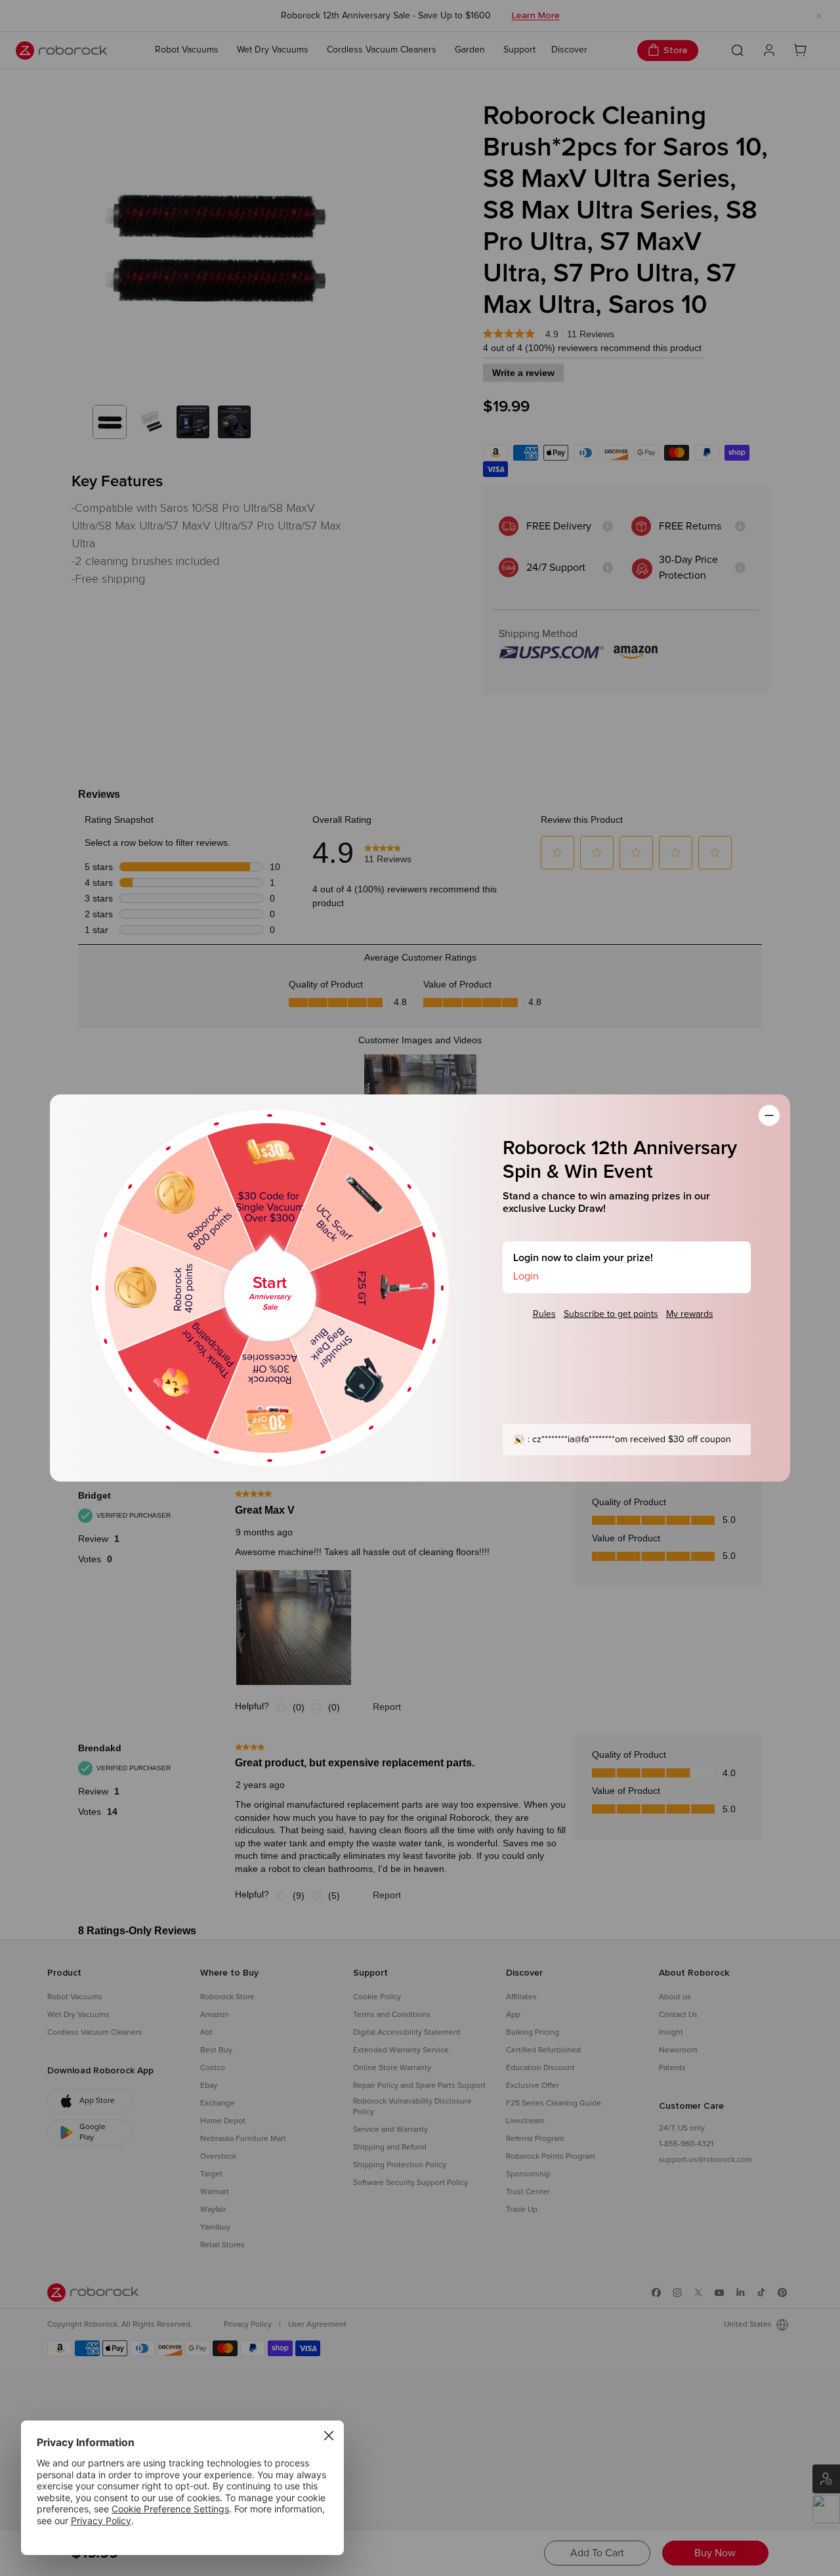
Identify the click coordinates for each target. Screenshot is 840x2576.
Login (526, 1276)
